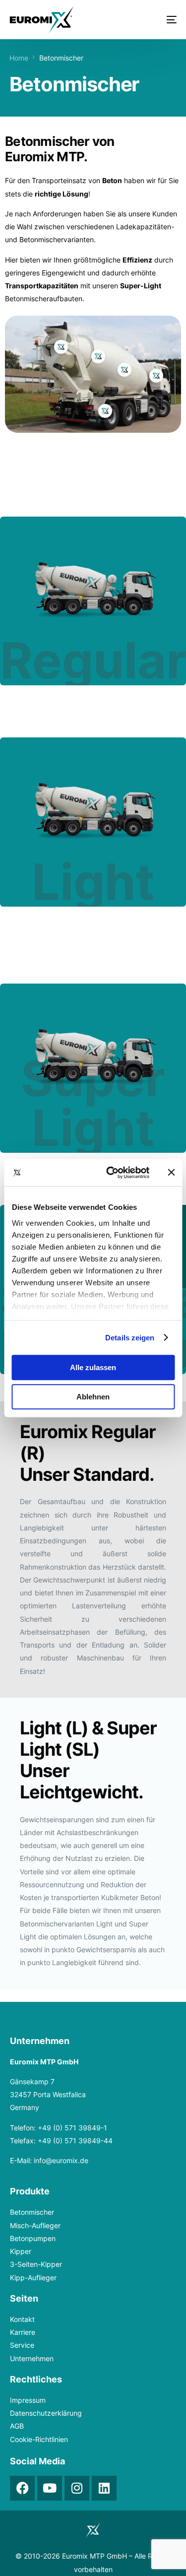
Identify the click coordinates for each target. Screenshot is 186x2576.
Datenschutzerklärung (46, 2413)
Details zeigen (130, 1338)
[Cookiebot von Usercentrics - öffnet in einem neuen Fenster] (111, 1173)
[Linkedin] (104, 2488)
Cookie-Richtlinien (39, 2439)
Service (22, 2345)
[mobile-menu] (159, 20)
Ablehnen (93, 1397)
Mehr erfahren (94, 623)
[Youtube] (50, 2488)
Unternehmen (32, 2358)
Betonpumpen (33, 2238)
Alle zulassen (93, 1367)
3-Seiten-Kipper (36, 2264)
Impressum (28, 2400)
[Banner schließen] (171, 1173)
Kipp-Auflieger (33, 2278)
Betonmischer (32, 2212)
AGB (17, 2426)
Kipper (21, 2251)
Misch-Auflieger (35, 2225)
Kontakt (22, 2319)
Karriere (23, 2332)
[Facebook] (22, 2488)
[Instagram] (77, 2488)
